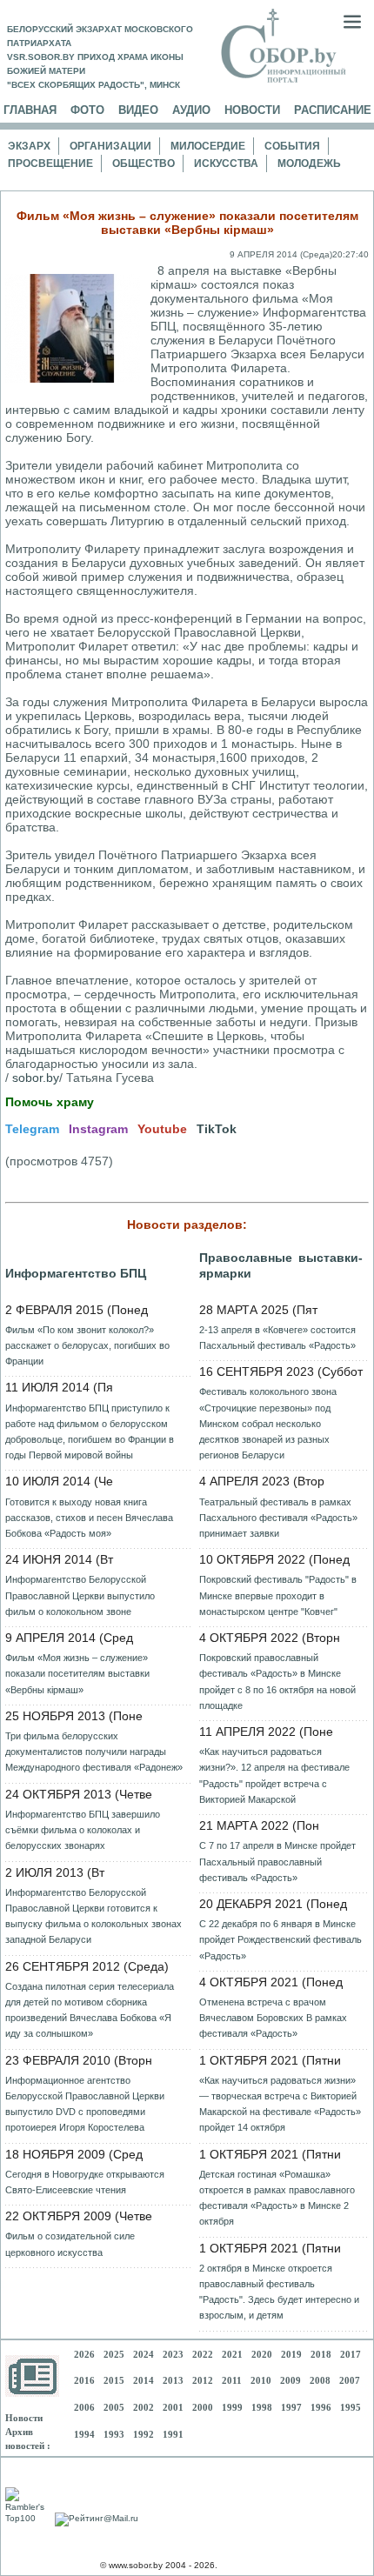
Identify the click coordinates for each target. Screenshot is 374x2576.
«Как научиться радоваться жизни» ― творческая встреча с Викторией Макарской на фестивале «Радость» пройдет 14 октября (280, 2104)
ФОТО (87, 110)
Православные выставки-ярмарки (281, 1265)
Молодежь (309, 164)
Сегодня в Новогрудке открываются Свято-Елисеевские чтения (85, 2182)
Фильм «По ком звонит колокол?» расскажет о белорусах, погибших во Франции (87, 1345)
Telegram (32, 1129)
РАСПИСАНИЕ (333, 110)
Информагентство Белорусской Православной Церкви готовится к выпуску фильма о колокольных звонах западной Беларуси (93, 1916)
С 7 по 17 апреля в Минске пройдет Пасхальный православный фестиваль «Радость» (277, 1861)
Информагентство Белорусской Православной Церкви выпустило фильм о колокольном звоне (80, 1595)
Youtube (162, 1129)
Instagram (98, 1129)
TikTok (217, 1129)
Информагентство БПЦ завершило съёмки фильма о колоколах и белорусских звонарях (83, 1830)
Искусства (226, 164)
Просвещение (50, 164)
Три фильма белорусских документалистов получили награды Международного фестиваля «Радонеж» (94, 1752)
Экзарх (29, 146)
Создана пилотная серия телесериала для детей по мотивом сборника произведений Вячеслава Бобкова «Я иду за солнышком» (90, 2010)
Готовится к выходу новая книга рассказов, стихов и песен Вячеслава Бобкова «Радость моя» (89, 1518)
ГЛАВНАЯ (30, 110)
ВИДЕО (138, 110)
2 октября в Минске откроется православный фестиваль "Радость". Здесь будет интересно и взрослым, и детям (279, 2292)
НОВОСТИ (252, 110)
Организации (110, 146)
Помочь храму (50, 1102)
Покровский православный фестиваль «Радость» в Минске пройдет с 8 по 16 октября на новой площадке (277, 1682)
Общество (144, 164)
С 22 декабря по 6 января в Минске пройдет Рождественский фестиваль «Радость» (280, 1939)
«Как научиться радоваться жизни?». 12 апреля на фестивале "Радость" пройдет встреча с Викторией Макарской (274, 1775)
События (292, 146)
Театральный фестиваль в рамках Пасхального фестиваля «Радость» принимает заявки (278, 1518)
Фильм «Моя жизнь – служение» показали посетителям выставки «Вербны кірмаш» (77, 1673)
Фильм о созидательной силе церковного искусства (70, 2244)
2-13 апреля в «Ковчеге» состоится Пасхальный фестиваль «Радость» (277, 1338)
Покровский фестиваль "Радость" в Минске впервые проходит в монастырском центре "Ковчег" (278, 1595)
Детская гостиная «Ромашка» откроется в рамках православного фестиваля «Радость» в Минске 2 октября (277, 2198)
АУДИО (191, 110)
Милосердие (208, 146)
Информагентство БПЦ (76, 1273)
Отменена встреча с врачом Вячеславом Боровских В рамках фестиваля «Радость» (273, 2018)
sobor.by (36, 1078)
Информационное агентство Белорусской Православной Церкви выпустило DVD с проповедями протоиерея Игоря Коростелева (85, 2104)
